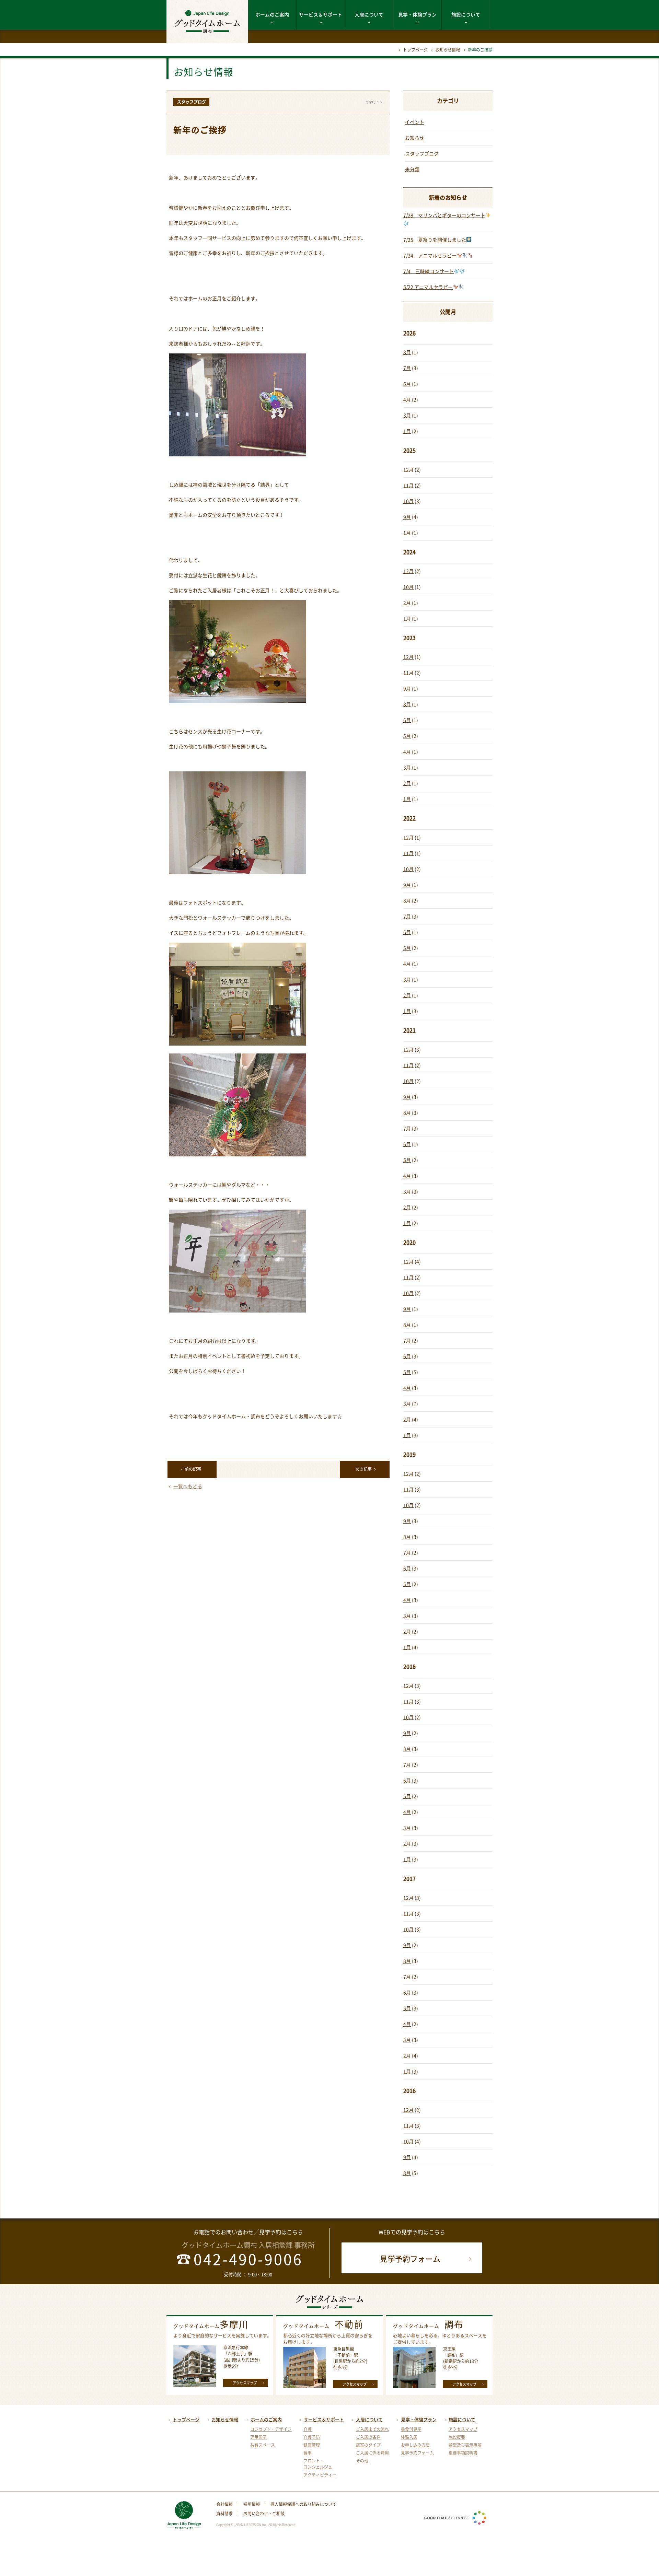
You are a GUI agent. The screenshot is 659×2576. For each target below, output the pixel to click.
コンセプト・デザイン (271, 2429)
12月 (408, 469)
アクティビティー (320, 2475)
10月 (408, 501)
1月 (407, 431)
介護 (308, 2429)
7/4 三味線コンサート (429, 271)
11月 (408, 485)
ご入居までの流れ (372, 2429)
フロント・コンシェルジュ (318, 2464)
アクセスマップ (245, 2383)
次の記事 (363, 1469)
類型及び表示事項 (465, 2445)
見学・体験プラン (417, 14)
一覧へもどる (188, 1486)
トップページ (415, 50)
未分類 (412, 169)
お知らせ (415, 138)
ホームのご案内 (272, 14)
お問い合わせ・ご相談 (264, 2514)
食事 (308, 2453)
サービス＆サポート (321, 14)
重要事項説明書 (463, 2453)
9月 (407, 517)
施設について (466, 14)
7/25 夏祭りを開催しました (435, 240)
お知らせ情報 (448, 50)
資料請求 (224, 2514)
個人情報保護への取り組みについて (303, 2504)
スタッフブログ (422, 153)
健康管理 (312, 2445)
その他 (362, 2461)
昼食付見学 (411, 2429)
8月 (407, 352)
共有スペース (263, 2445)
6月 (407, 384)
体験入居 (409, 2437)
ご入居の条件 (368, 2437)
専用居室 (258, 2437)
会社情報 (224, 2504)
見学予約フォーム (410, 2258)
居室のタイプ (368, 2445)
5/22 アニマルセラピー (428, 287)
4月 (407, 399)
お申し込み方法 (415, 2445)
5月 (407, 736)
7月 (407, 368)
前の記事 (193, 1469)
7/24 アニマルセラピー (430, 255)
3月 (407, 415)
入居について (369, 14)
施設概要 (457, 2437)
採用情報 (252, 2504)
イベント (415, 122)
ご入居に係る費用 (372, 2453)
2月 (407, 603)
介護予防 (312, 2437)
